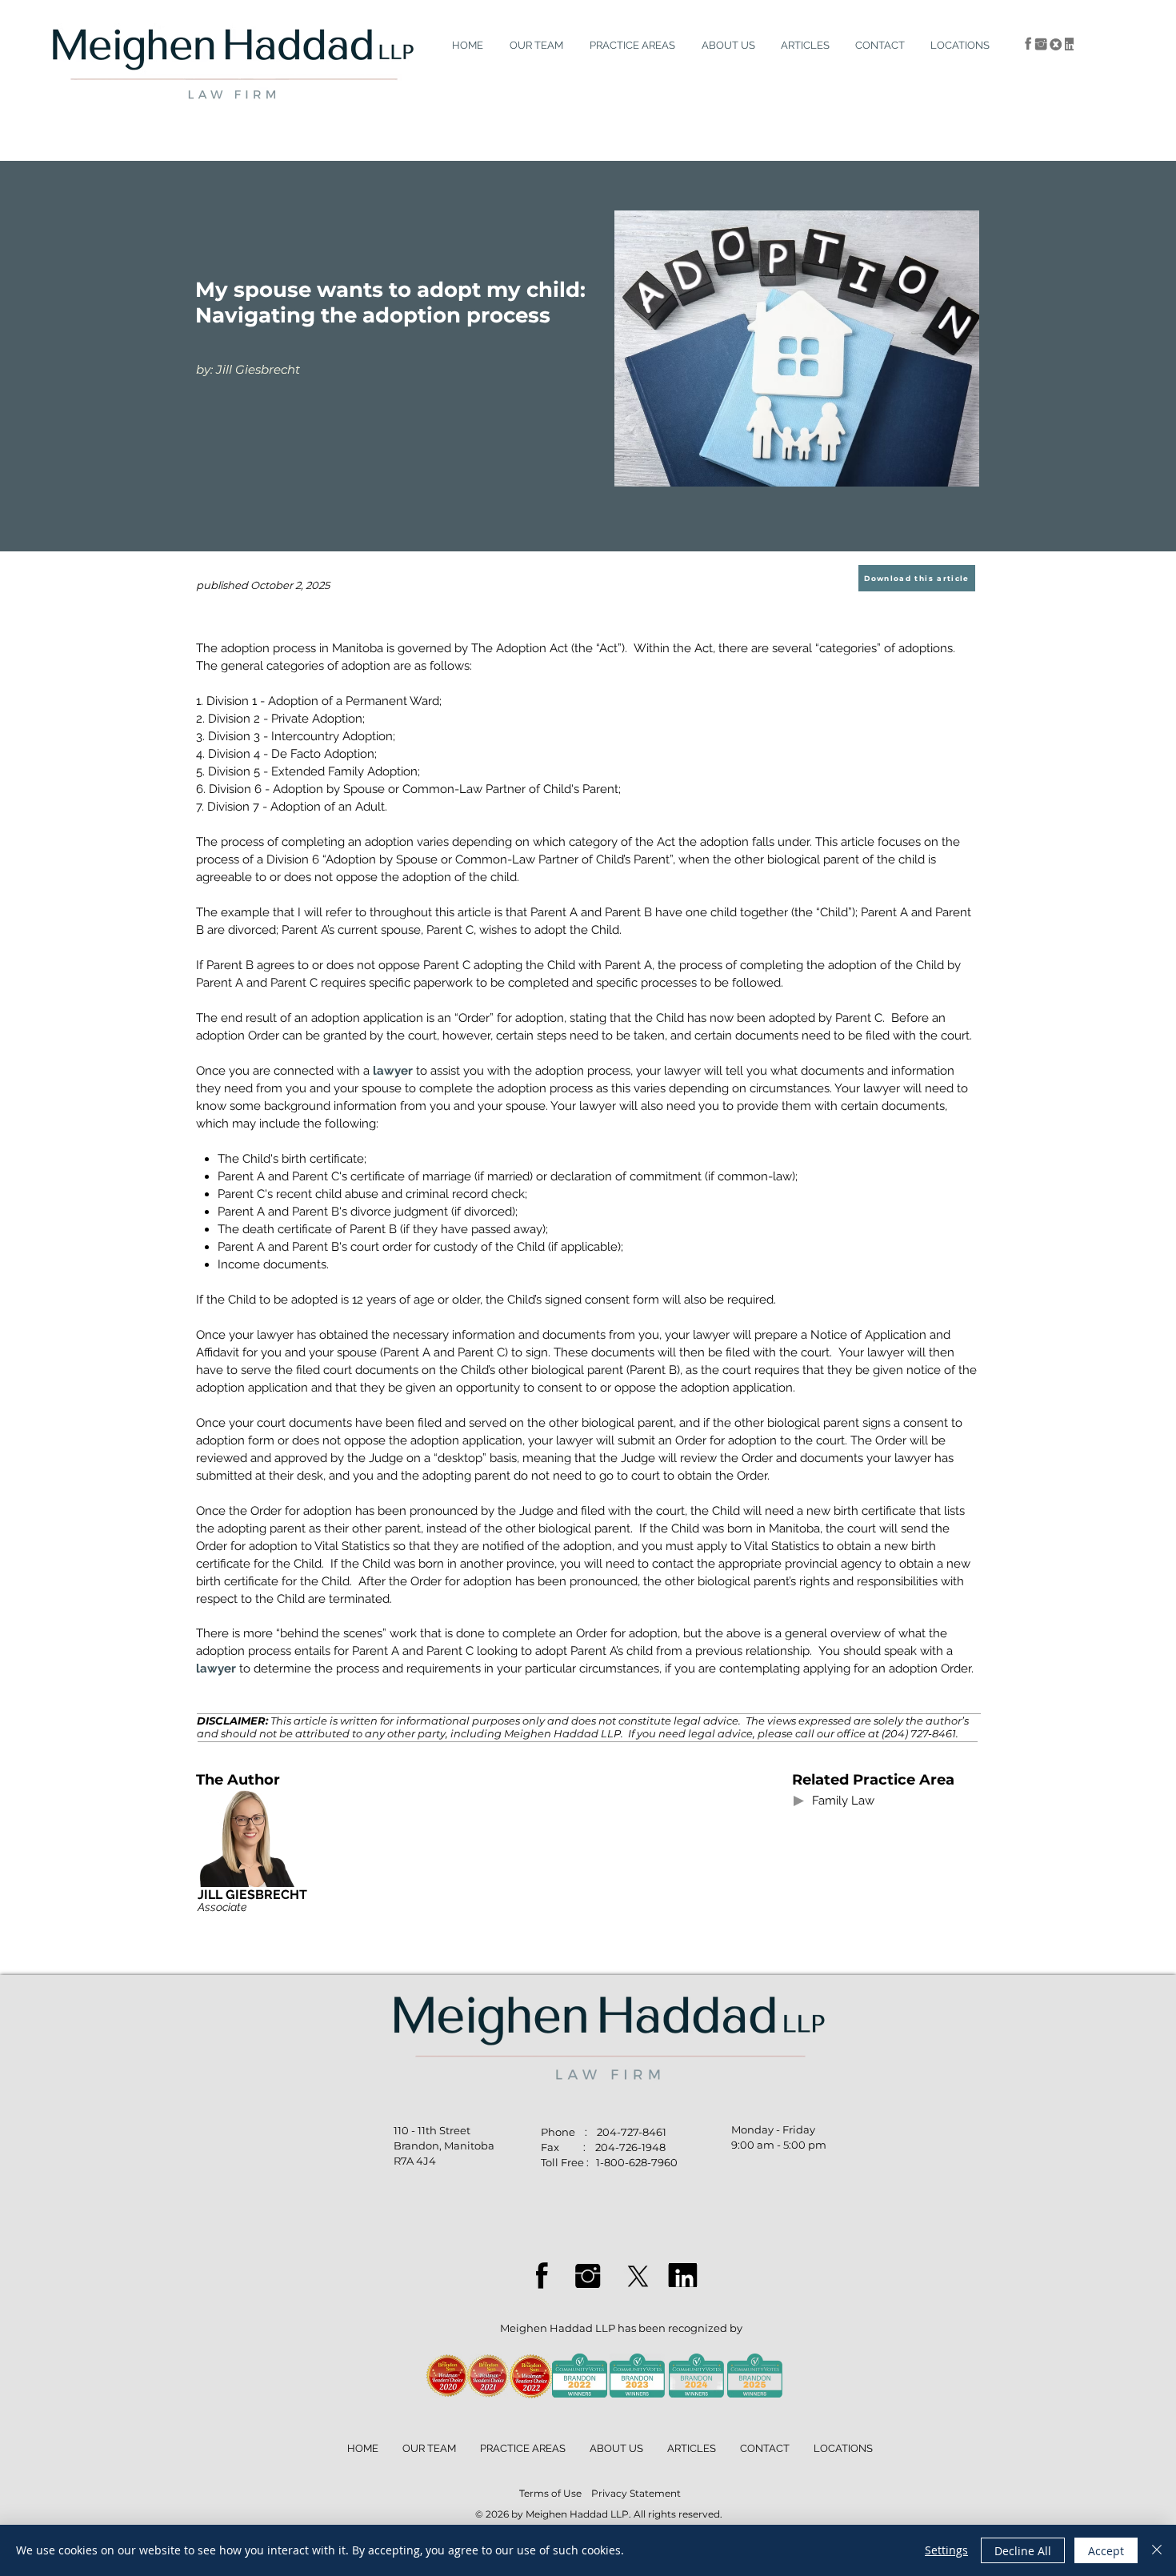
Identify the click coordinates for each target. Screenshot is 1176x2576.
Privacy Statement (636, 2493)
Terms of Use (550, 2493)
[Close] (1157, 2550)
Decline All (1023, 2551)
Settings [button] (946, 2550)
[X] (638, 2276)
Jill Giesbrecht (258, 369)
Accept (1106, 2551)
